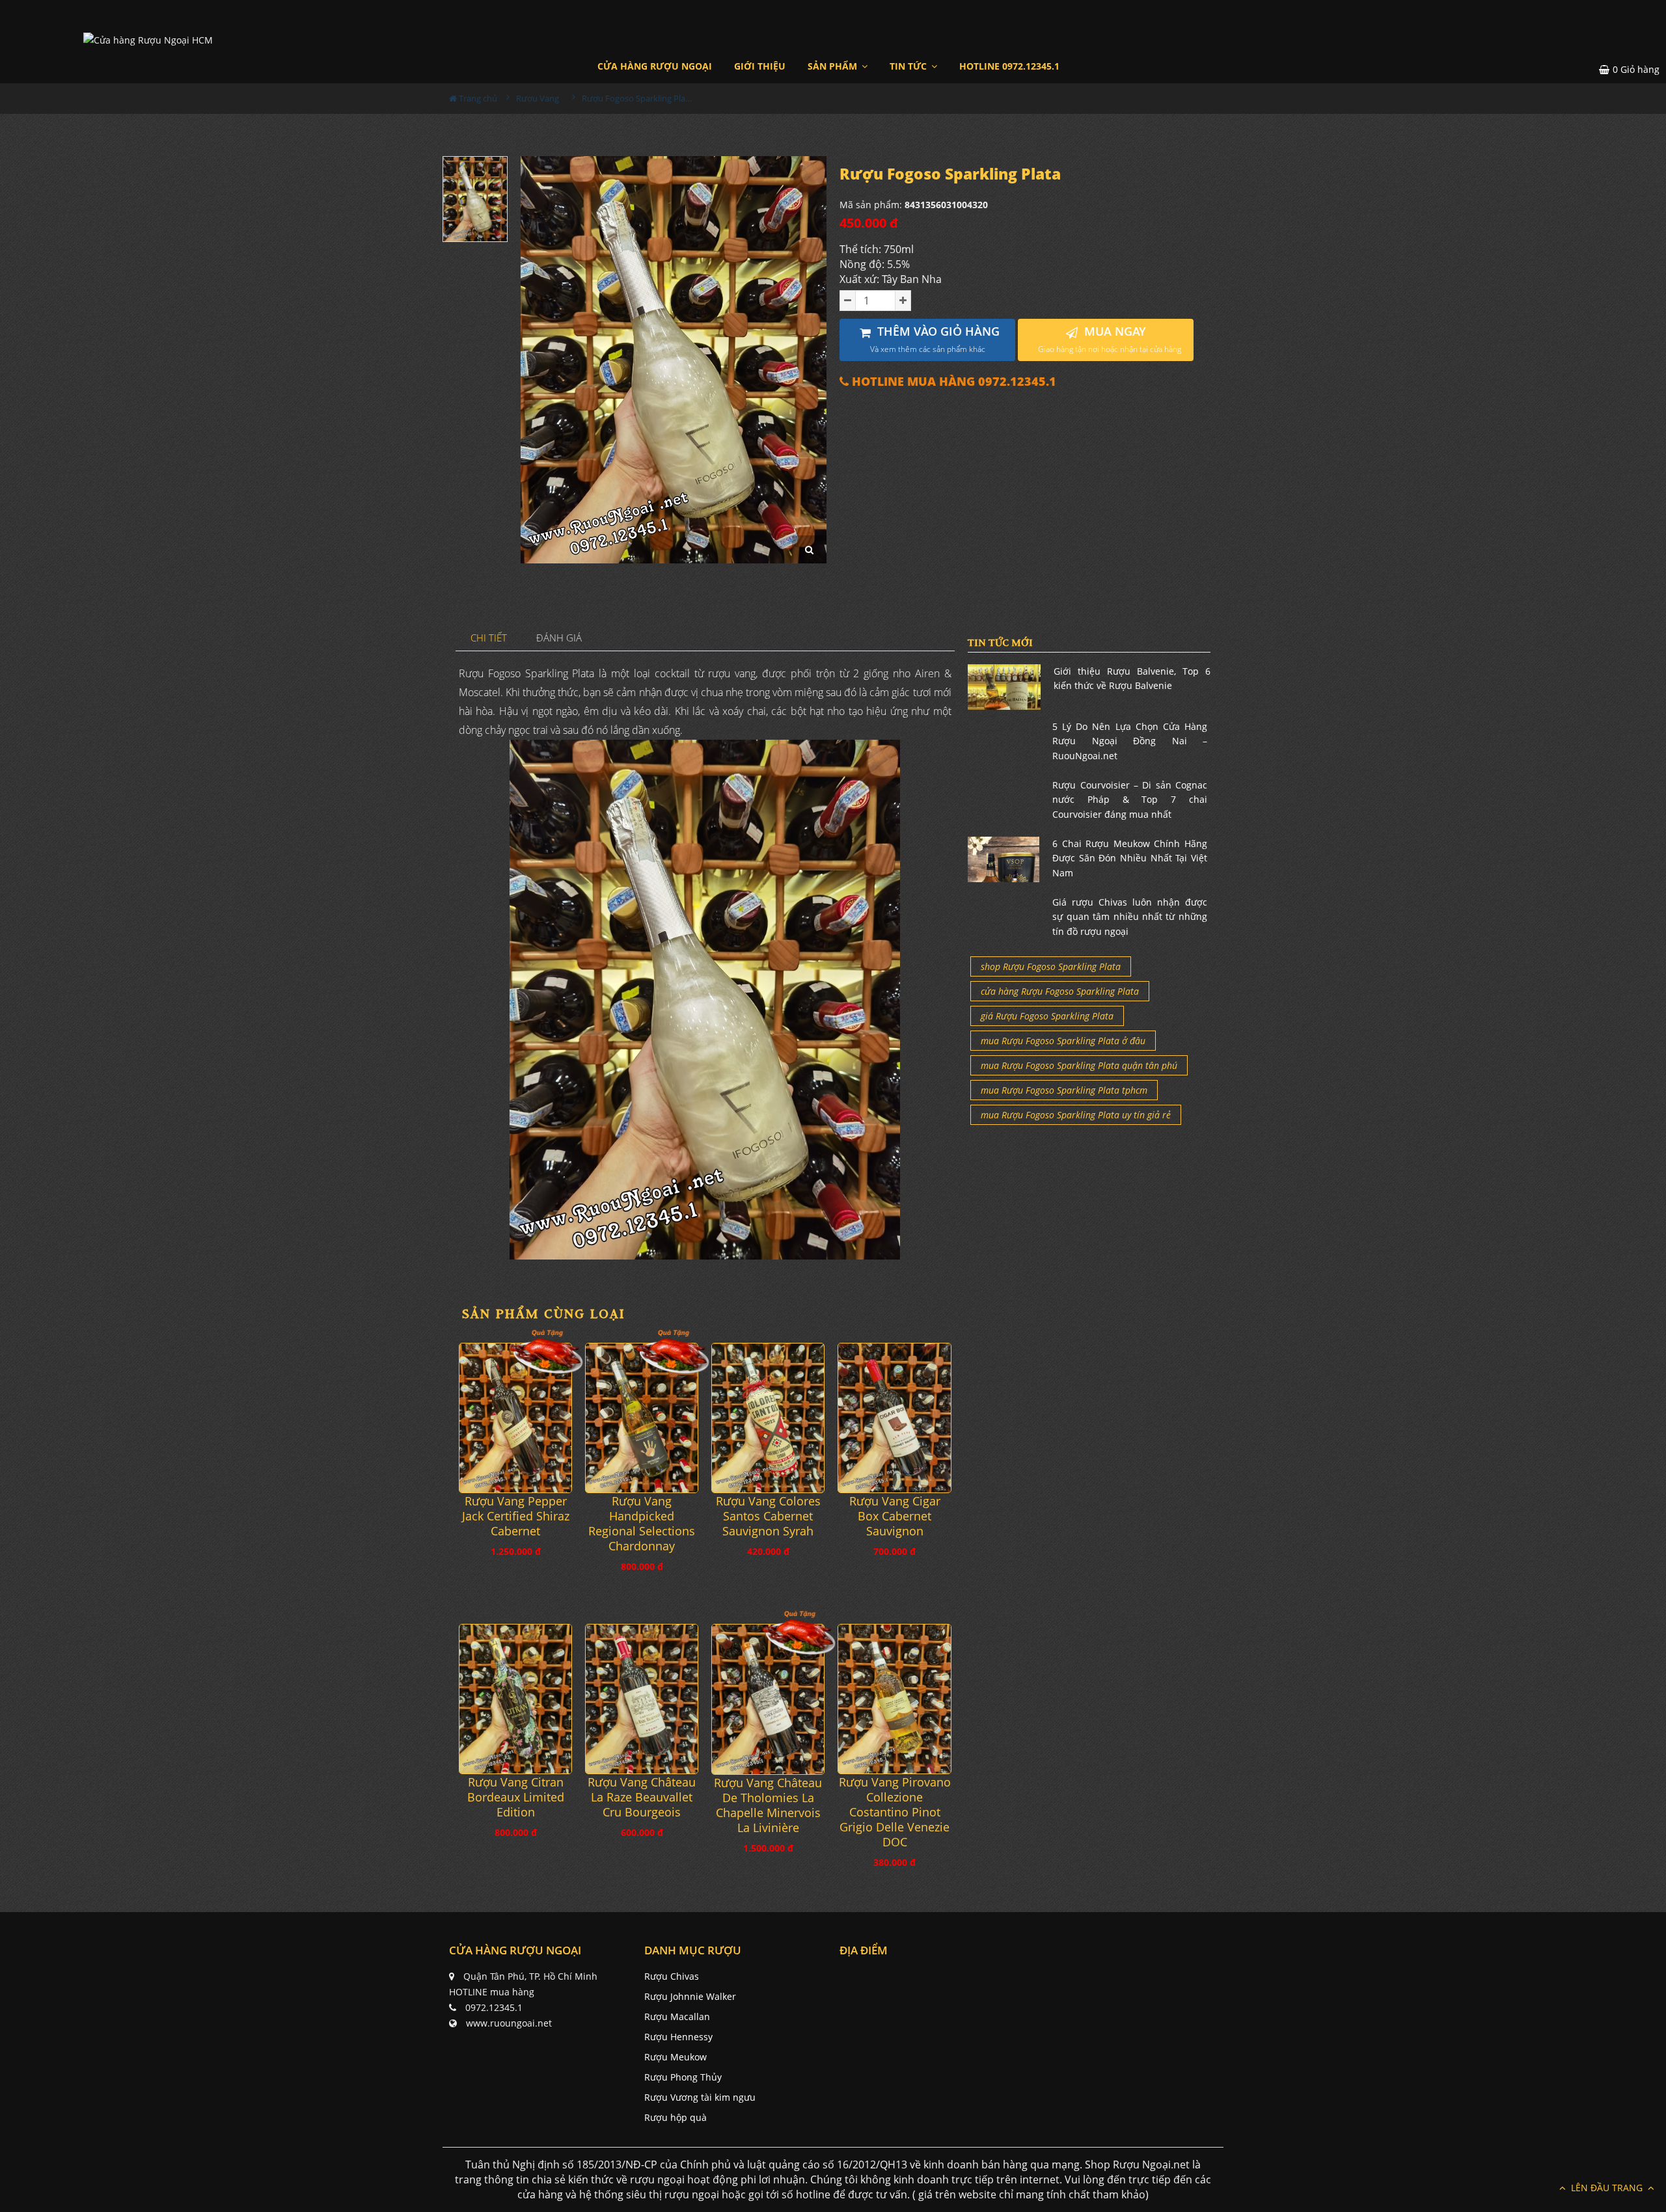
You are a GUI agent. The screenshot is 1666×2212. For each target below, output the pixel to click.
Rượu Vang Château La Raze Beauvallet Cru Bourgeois (642, 1797)
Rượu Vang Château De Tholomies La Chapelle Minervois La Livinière (768, 1805)
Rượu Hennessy (678, 2037)
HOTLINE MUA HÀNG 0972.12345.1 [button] (952, 382)
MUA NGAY (1110, 339)
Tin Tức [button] (909, 66)
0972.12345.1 (494, 2007)
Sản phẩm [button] (834, 66)
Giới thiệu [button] (760, 66)
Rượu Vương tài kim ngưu (700, 2097)
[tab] (489, 639)
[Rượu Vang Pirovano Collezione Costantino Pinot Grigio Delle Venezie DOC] (894, 1699)
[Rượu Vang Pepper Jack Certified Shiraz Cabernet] (515, 1418)
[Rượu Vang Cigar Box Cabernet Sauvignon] (894, 1418)
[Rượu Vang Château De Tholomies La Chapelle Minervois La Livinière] (768, 1699)
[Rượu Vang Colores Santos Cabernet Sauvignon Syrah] (768, 1418)
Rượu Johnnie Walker (690, 1996)
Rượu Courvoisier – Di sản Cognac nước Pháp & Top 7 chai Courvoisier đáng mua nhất (1130, 800)
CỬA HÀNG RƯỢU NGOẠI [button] (655, 66)
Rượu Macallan (677, 2016)
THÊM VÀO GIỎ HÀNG (935, 339)
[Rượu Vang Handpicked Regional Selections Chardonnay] (642, 1418)
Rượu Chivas (672, 1976)
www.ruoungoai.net (509, 2023)
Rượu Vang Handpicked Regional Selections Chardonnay (642, 1524)
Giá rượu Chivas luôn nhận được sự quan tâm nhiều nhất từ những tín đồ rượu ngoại (1130, 917)
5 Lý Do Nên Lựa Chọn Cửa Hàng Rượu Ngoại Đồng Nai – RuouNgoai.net (1130, 741)
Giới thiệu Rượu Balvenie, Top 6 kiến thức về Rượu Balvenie (1132, 678)
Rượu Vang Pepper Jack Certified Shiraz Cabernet (516, 1516)
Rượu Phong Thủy (683, 2077)
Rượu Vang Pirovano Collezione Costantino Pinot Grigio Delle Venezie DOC (895, 1812)
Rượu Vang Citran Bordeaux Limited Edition (516, 1797)
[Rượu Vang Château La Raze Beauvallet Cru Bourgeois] (642, 1699)
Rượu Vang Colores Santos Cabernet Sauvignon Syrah (768, 1516)
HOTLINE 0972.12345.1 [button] (1009, 66)
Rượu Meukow (676, 2057)
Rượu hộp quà (676, 2117)
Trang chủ (477, 98)
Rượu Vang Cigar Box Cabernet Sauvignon (895, 1516)
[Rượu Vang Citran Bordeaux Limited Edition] (515, 1699)
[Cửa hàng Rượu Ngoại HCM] (148, 39)
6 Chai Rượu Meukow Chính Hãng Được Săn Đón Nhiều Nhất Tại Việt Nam (1130, 858)
